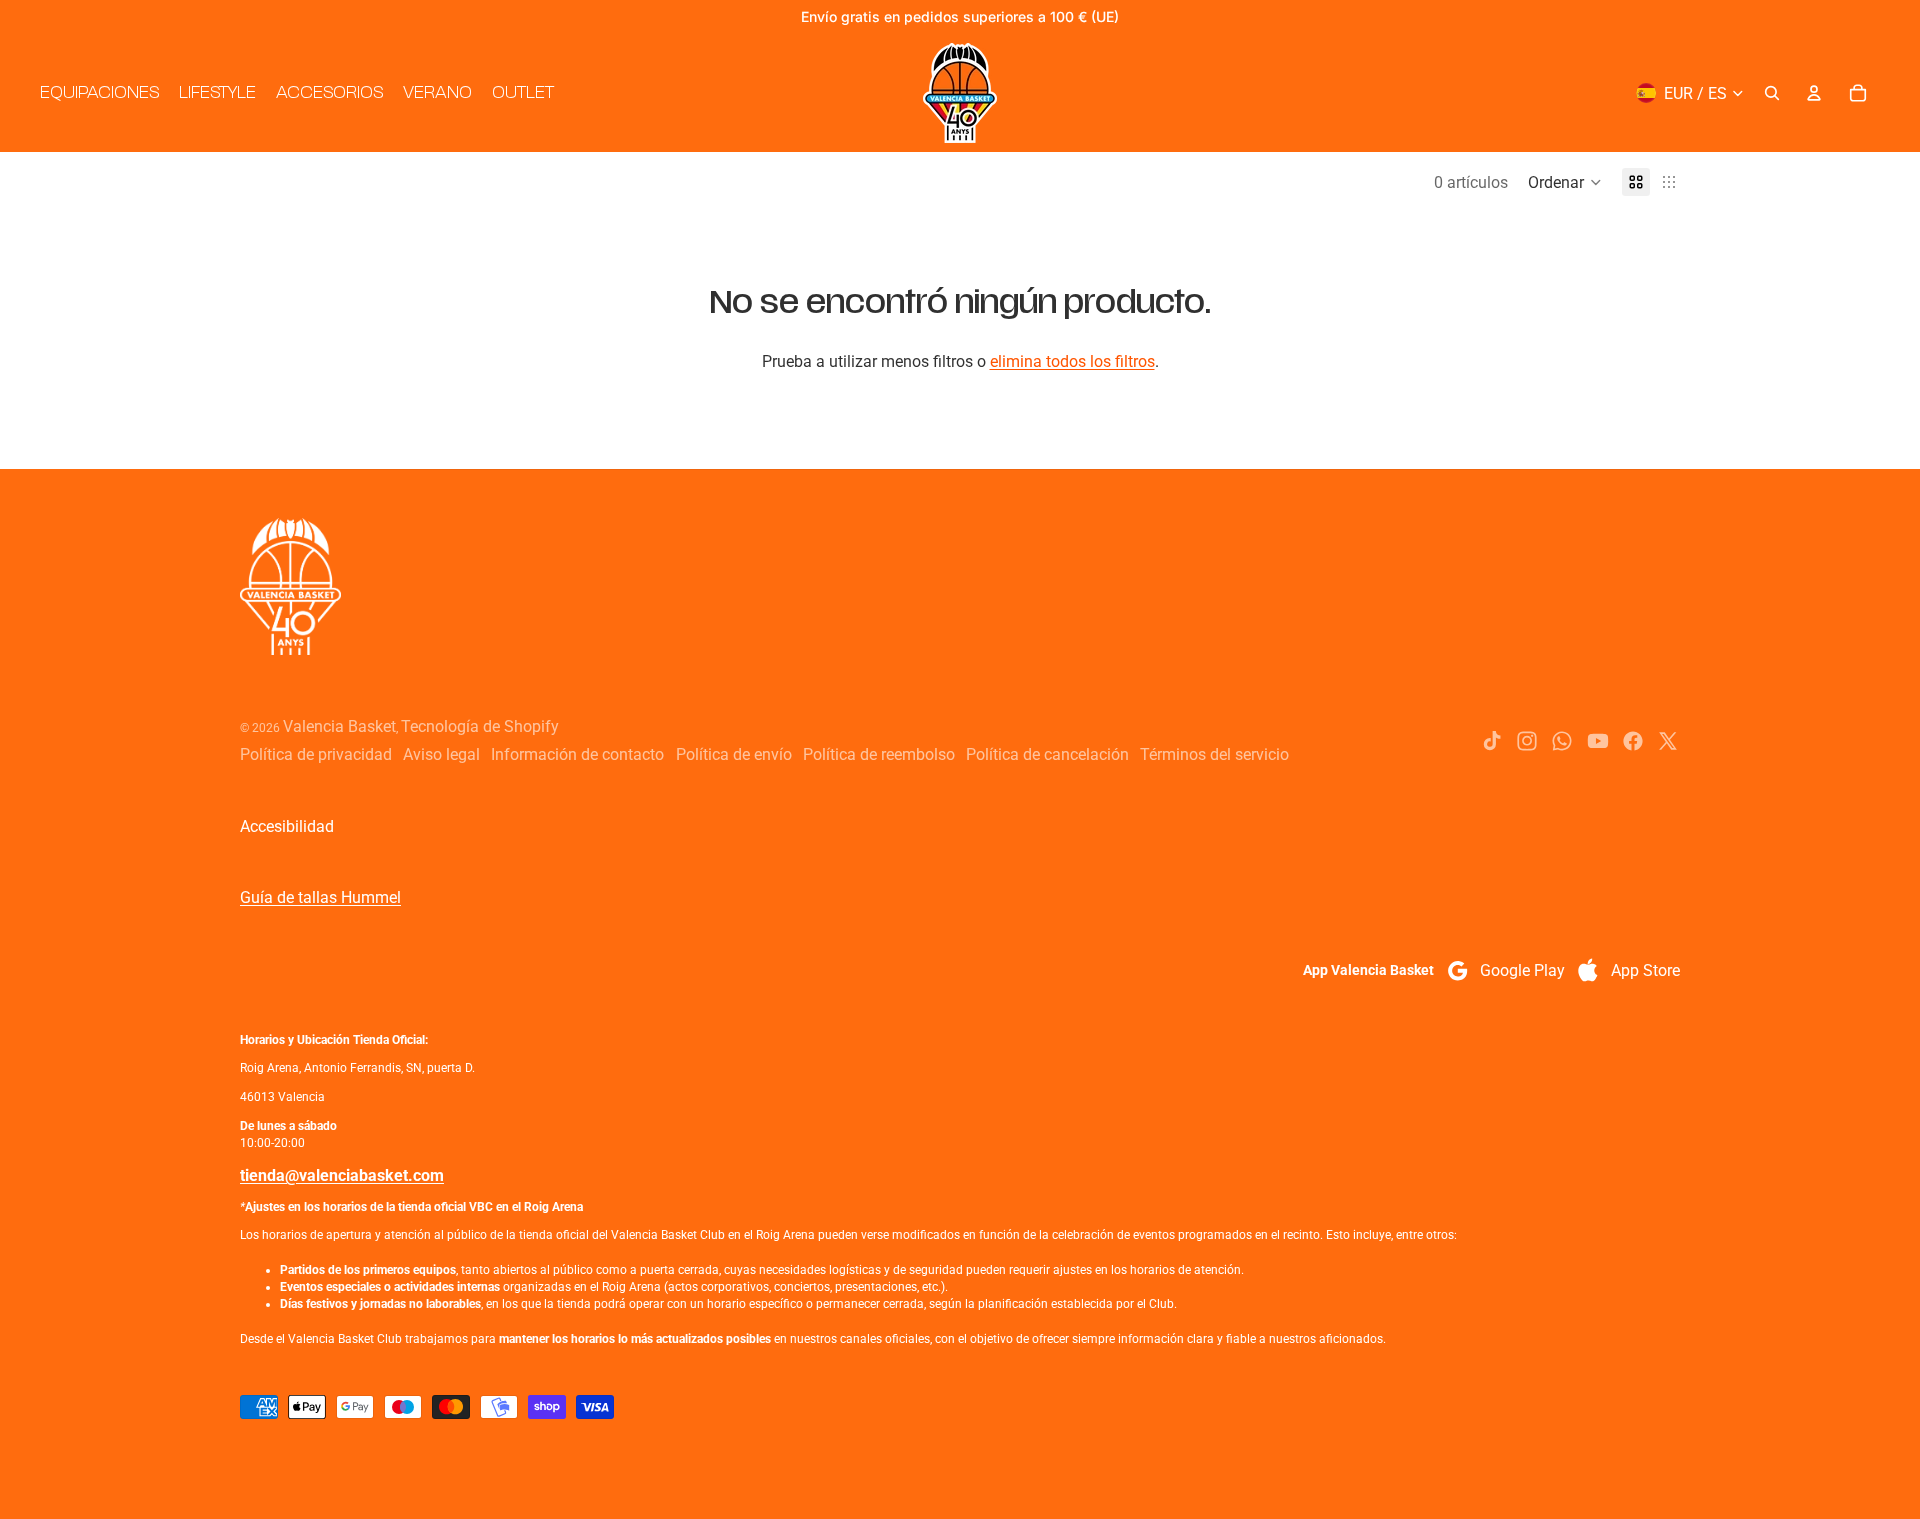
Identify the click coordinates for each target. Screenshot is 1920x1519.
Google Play (1522, 970)
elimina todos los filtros (1072, 361)
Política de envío (734, 754)
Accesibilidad (287, 826)
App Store (1645, 970)
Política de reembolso (879, 754)
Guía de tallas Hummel (320, 897)
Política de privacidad (316, 754)
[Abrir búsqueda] (1772, 93)
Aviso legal (441, 754)
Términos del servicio (1214, 754)
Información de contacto (577, 754)
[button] (1565, 182)
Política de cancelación (1047, 754)
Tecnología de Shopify (480, 726)
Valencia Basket (339, 726)
